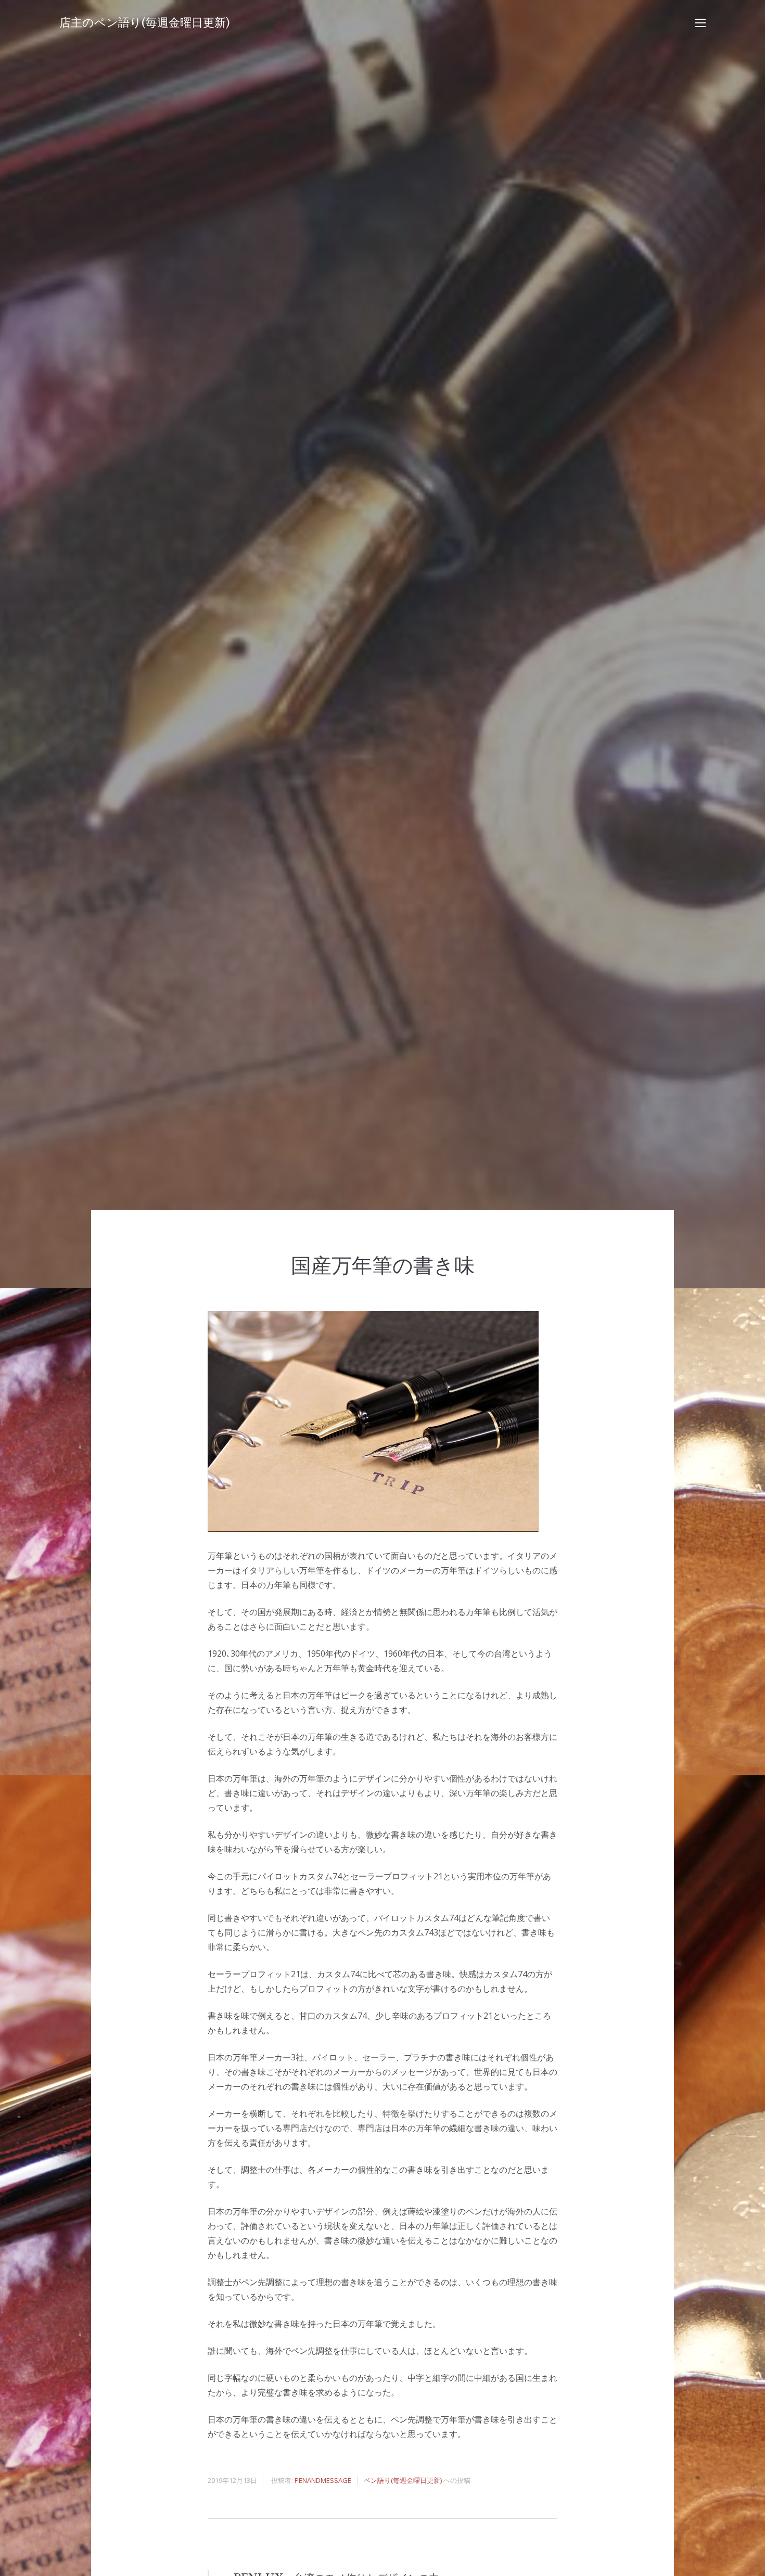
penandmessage (323, 2480)
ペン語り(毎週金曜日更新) (403, 2480)
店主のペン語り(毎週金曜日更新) (145, 23)
